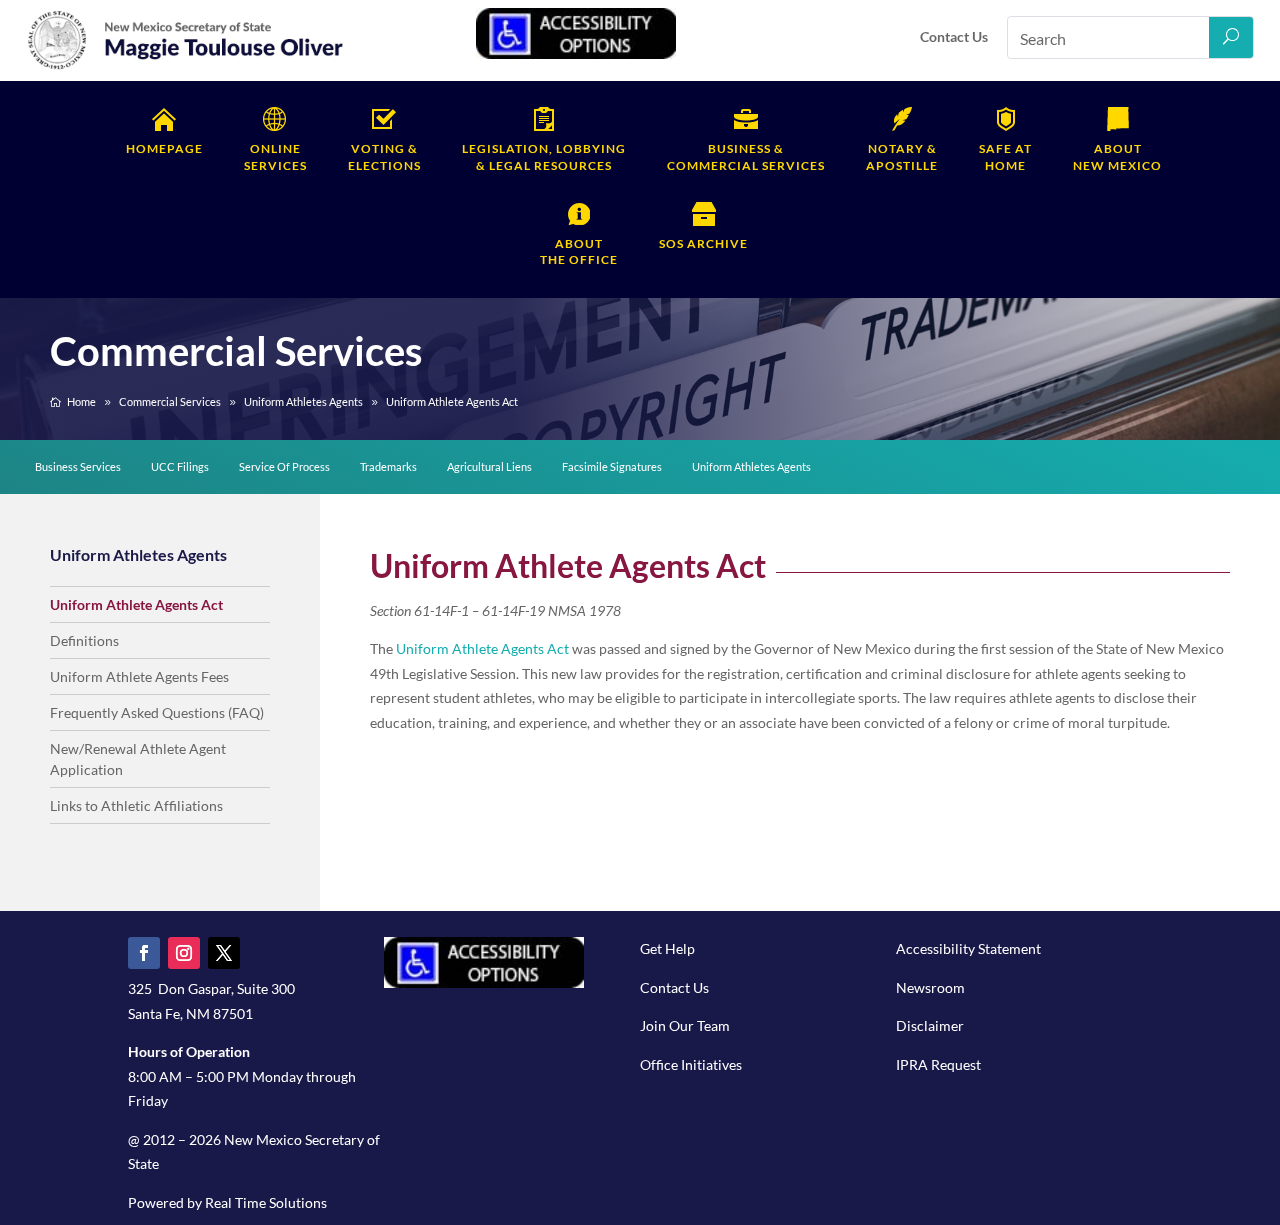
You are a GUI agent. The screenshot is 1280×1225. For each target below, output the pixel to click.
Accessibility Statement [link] (968, 948)
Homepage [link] (164, 148)
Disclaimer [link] (930, 1025)
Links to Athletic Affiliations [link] (136, 805)
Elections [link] (384, 157)
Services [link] (275, 157)
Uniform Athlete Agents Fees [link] (139, 676)
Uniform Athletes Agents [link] (751, 466)
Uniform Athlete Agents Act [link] (136, 604)
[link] (186, 66)
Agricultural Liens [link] (489, 466)
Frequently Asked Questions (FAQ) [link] (157, 712)
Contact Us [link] (954, 36)
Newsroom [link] (930, 987)
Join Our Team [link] (685, 1025)
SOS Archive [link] (703, 243)
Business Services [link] (78, 466)
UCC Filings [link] (180, 466)
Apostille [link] (902, 157)
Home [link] (1005, 157)
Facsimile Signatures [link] (612, 466)
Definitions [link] (84, 640)
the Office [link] (579, 252)
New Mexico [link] (1117, 157)
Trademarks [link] (388, 466)
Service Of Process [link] (284, 466)
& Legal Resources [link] (544, 157)
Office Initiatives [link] (691, 1064)
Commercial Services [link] (746, 157)
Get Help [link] (667, 948)
